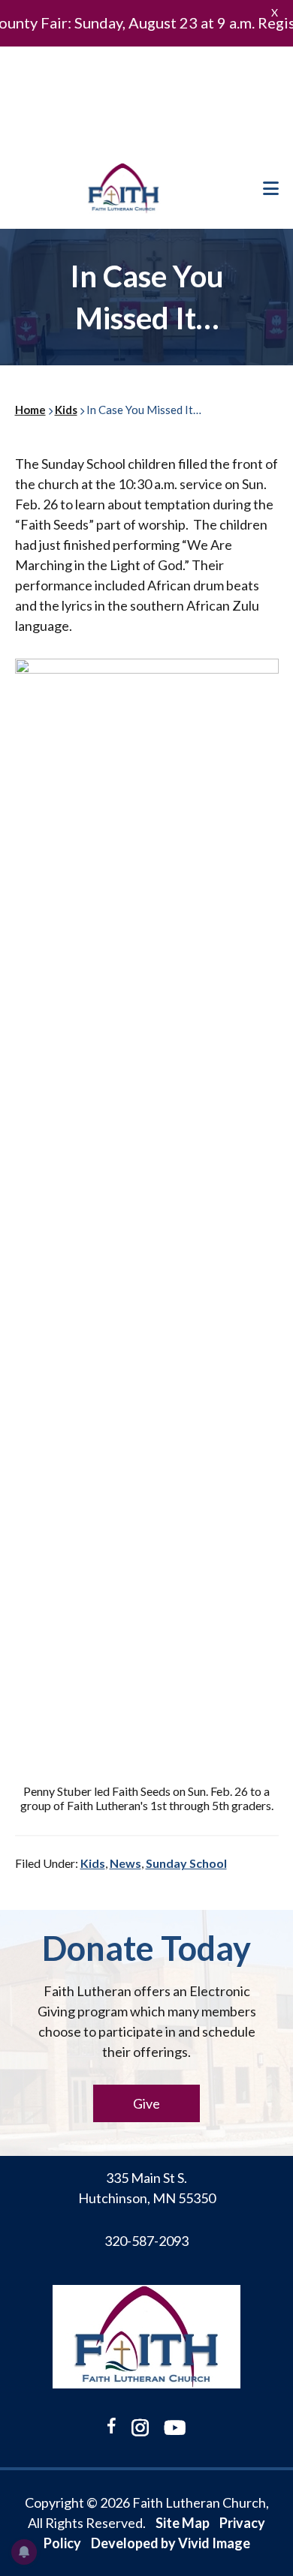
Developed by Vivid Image (171, 2543)
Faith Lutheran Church (124, 188)
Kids (93, 1863)
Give (146, 2103)
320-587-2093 (146, 2241)
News (125, 1863)
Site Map (183, 2523)
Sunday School (186, 1863)
